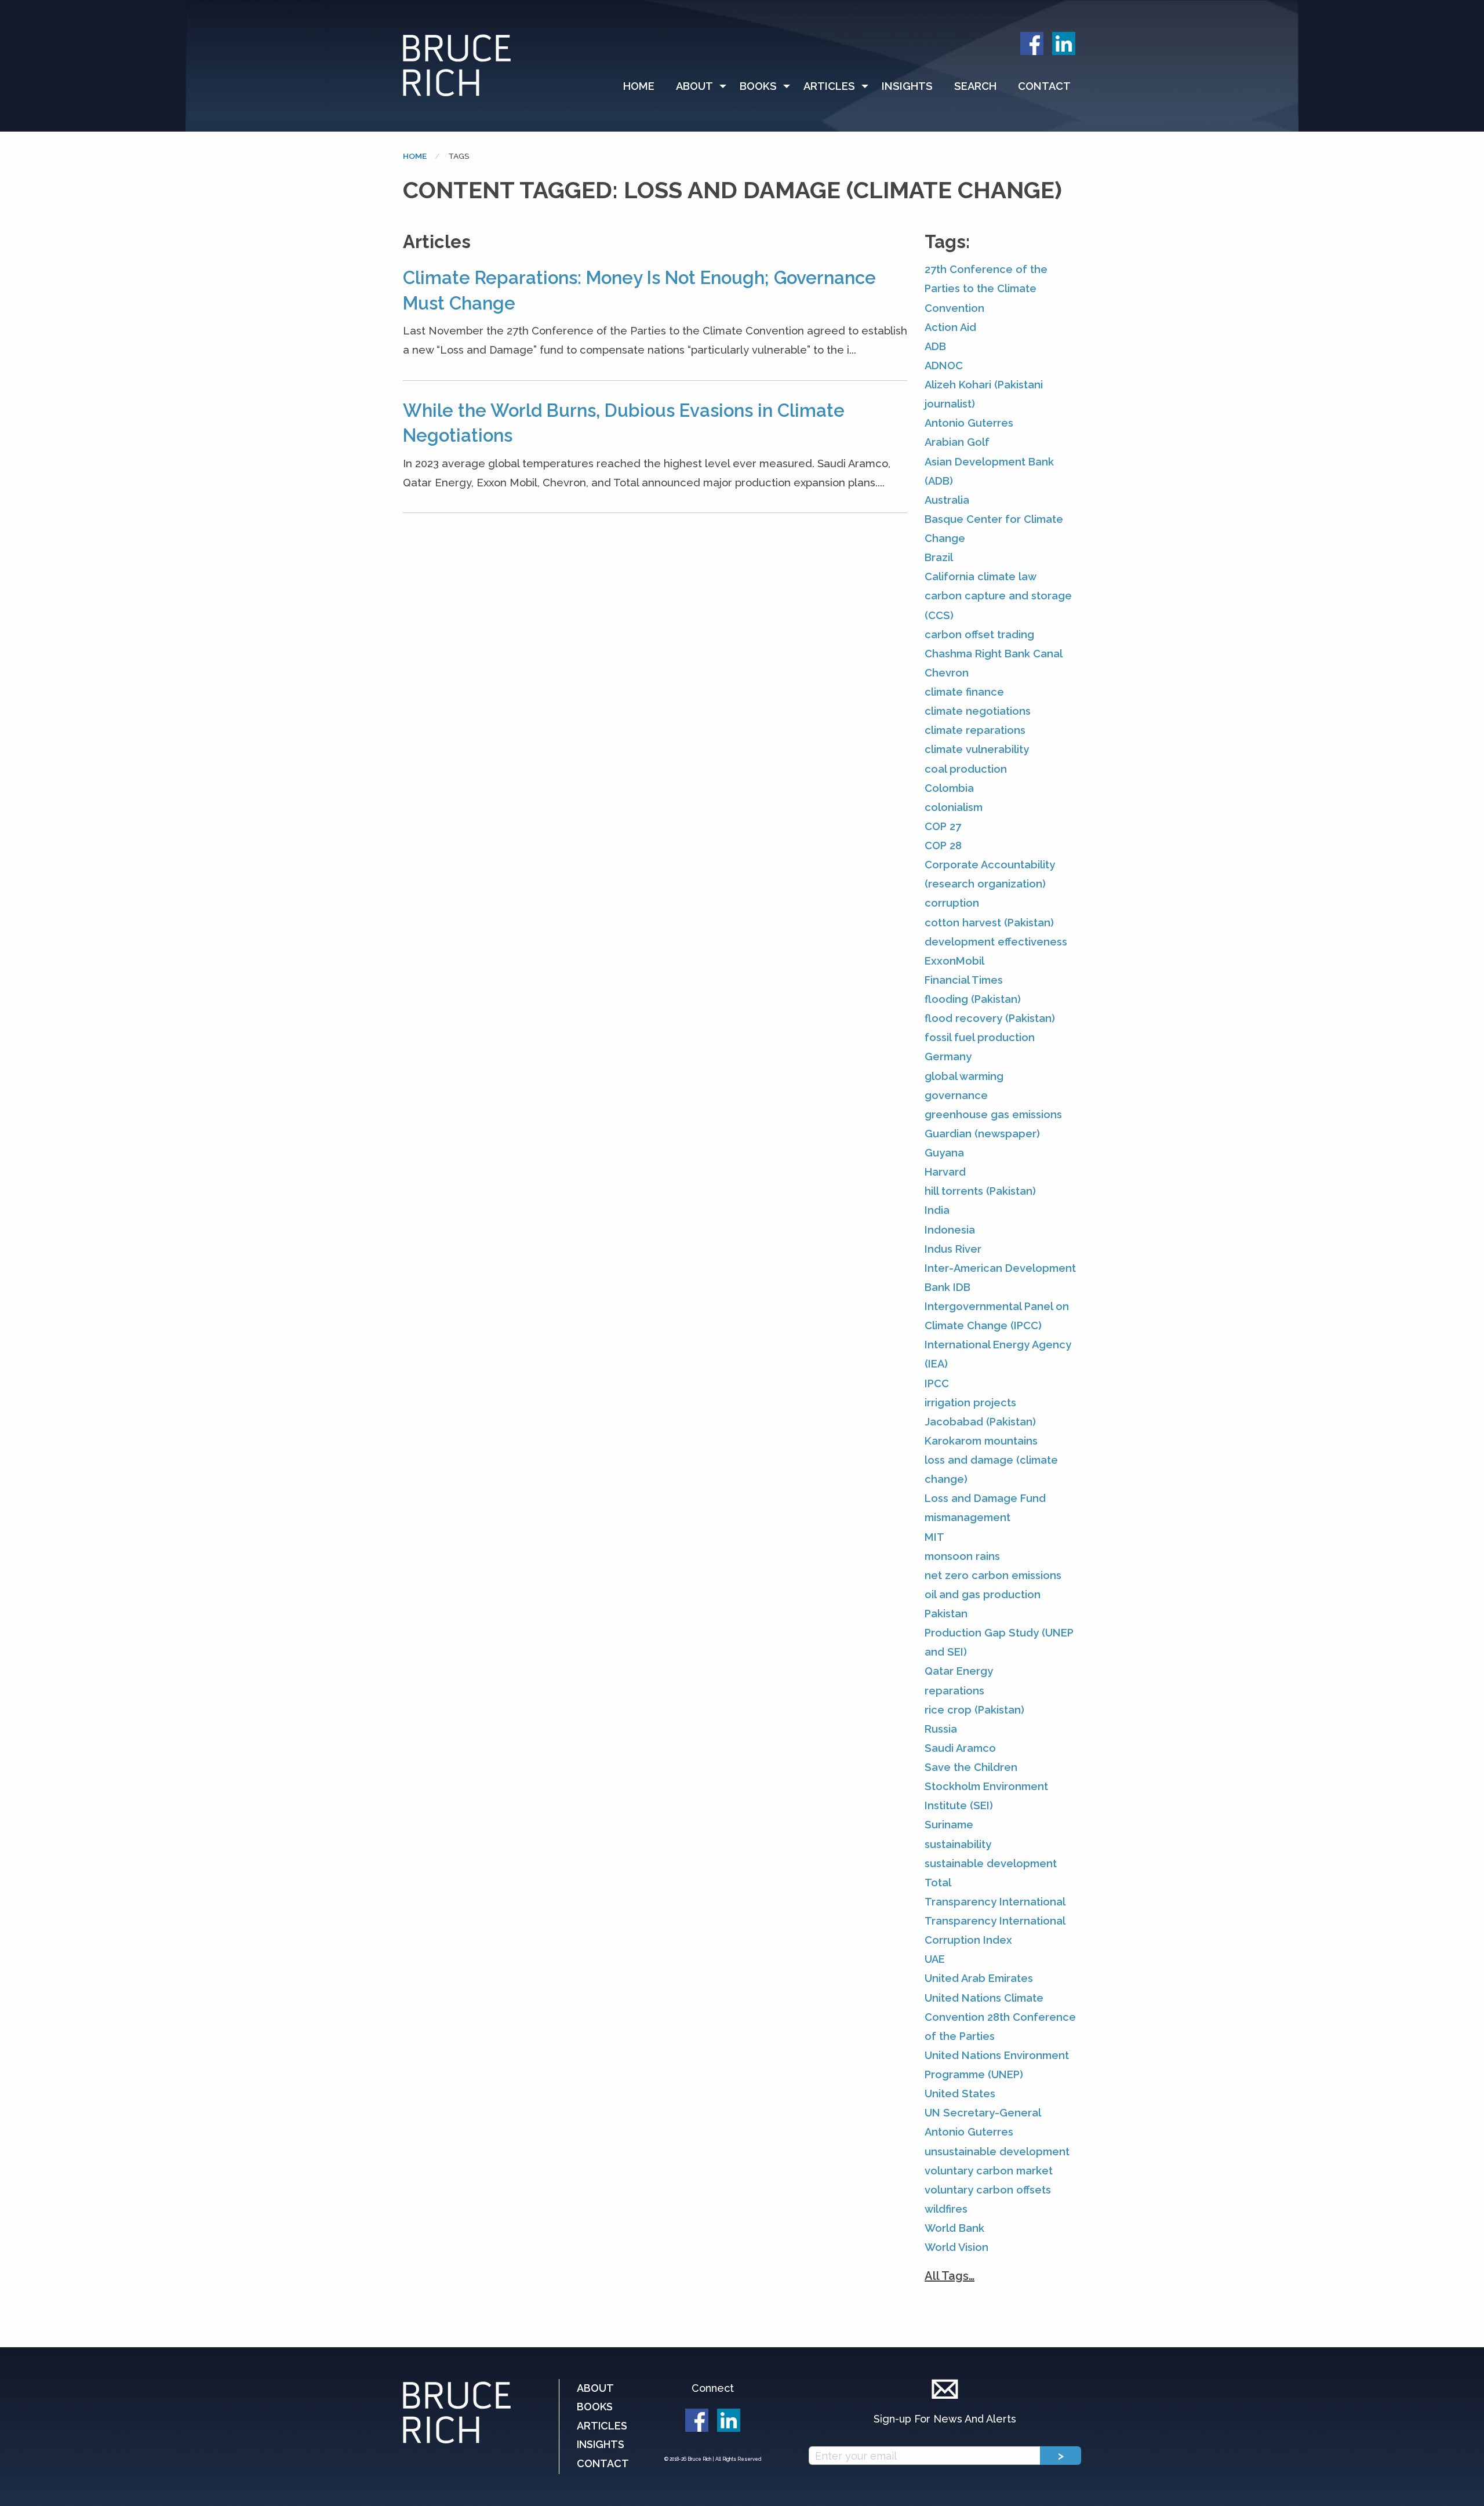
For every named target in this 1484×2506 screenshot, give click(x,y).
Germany (948, 1056)
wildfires (946, 2209)
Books (758, 86)
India (937, 1210)
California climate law (981, 577)
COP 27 (943, 826)
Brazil (939, 557)
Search (975, 86)
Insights (907, 86)
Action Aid (950, 327)
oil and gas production (983, 1594)
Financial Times (964, 980)
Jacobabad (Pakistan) (980, 1422)
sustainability (958, 1844)
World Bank (954, 2228)
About (694, 86)
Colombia (949, 788)
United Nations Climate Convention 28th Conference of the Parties (1000, 2017)
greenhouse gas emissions (993, 1114)
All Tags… (950, 2276)
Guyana (944, 1153)
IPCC (937, 1383)
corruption (952, 903)
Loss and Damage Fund (985, 1498)
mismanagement (967, 1517)
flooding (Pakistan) (973, 999)
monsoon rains (962, 1556)
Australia (947, 500)
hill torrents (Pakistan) (980, 1191)
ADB (935, 346)
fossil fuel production (980, 1037)
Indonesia (950, 1230)
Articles (829, 86)
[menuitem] (644, 86)
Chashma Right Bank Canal (994, 654)
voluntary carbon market (989, 2171)
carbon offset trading (979, 634)
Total (938, 1883)
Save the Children (971, 1767)
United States (960, 2094)
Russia (941, 1729)
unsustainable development (997, 2152)
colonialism (954, 807)
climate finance (964, 692)
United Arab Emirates (979, 1978)
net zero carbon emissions (993, 1575)
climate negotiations (978, 711)
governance (956, 1095)
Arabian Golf (957, 442)
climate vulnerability (977, 749)
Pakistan (946, 1614)
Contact (1044, 86)
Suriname (949, 1825)
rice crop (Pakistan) (974, 1710)
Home (639, 86)
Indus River (953, 1249)
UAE (935, 1959)
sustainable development (991, 1863)
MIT (934, 1537)
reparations (954, 1691)
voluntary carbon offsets (988, 2190)
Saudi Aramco (960, 1748)
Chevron (947, 673)
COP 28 (943, 845)
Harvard (945, 1172)
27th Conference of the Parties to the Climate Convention (986, 288)
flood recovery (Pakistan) (990, 1018)
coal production (966, 769)
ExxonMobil (954, 961)
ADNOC (944, 365)
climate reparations (975, 730)
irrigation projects (970, 1403)
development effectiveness (996, 942)
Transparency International (995, 1902)
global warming (964, 1076)
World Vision (956, 2247)
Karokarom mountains (981, 1441)
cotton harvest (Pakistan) (989, 923)
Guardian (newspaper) (982, 1134)
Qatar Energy (959, 1671)
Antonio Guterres (969, 423)
